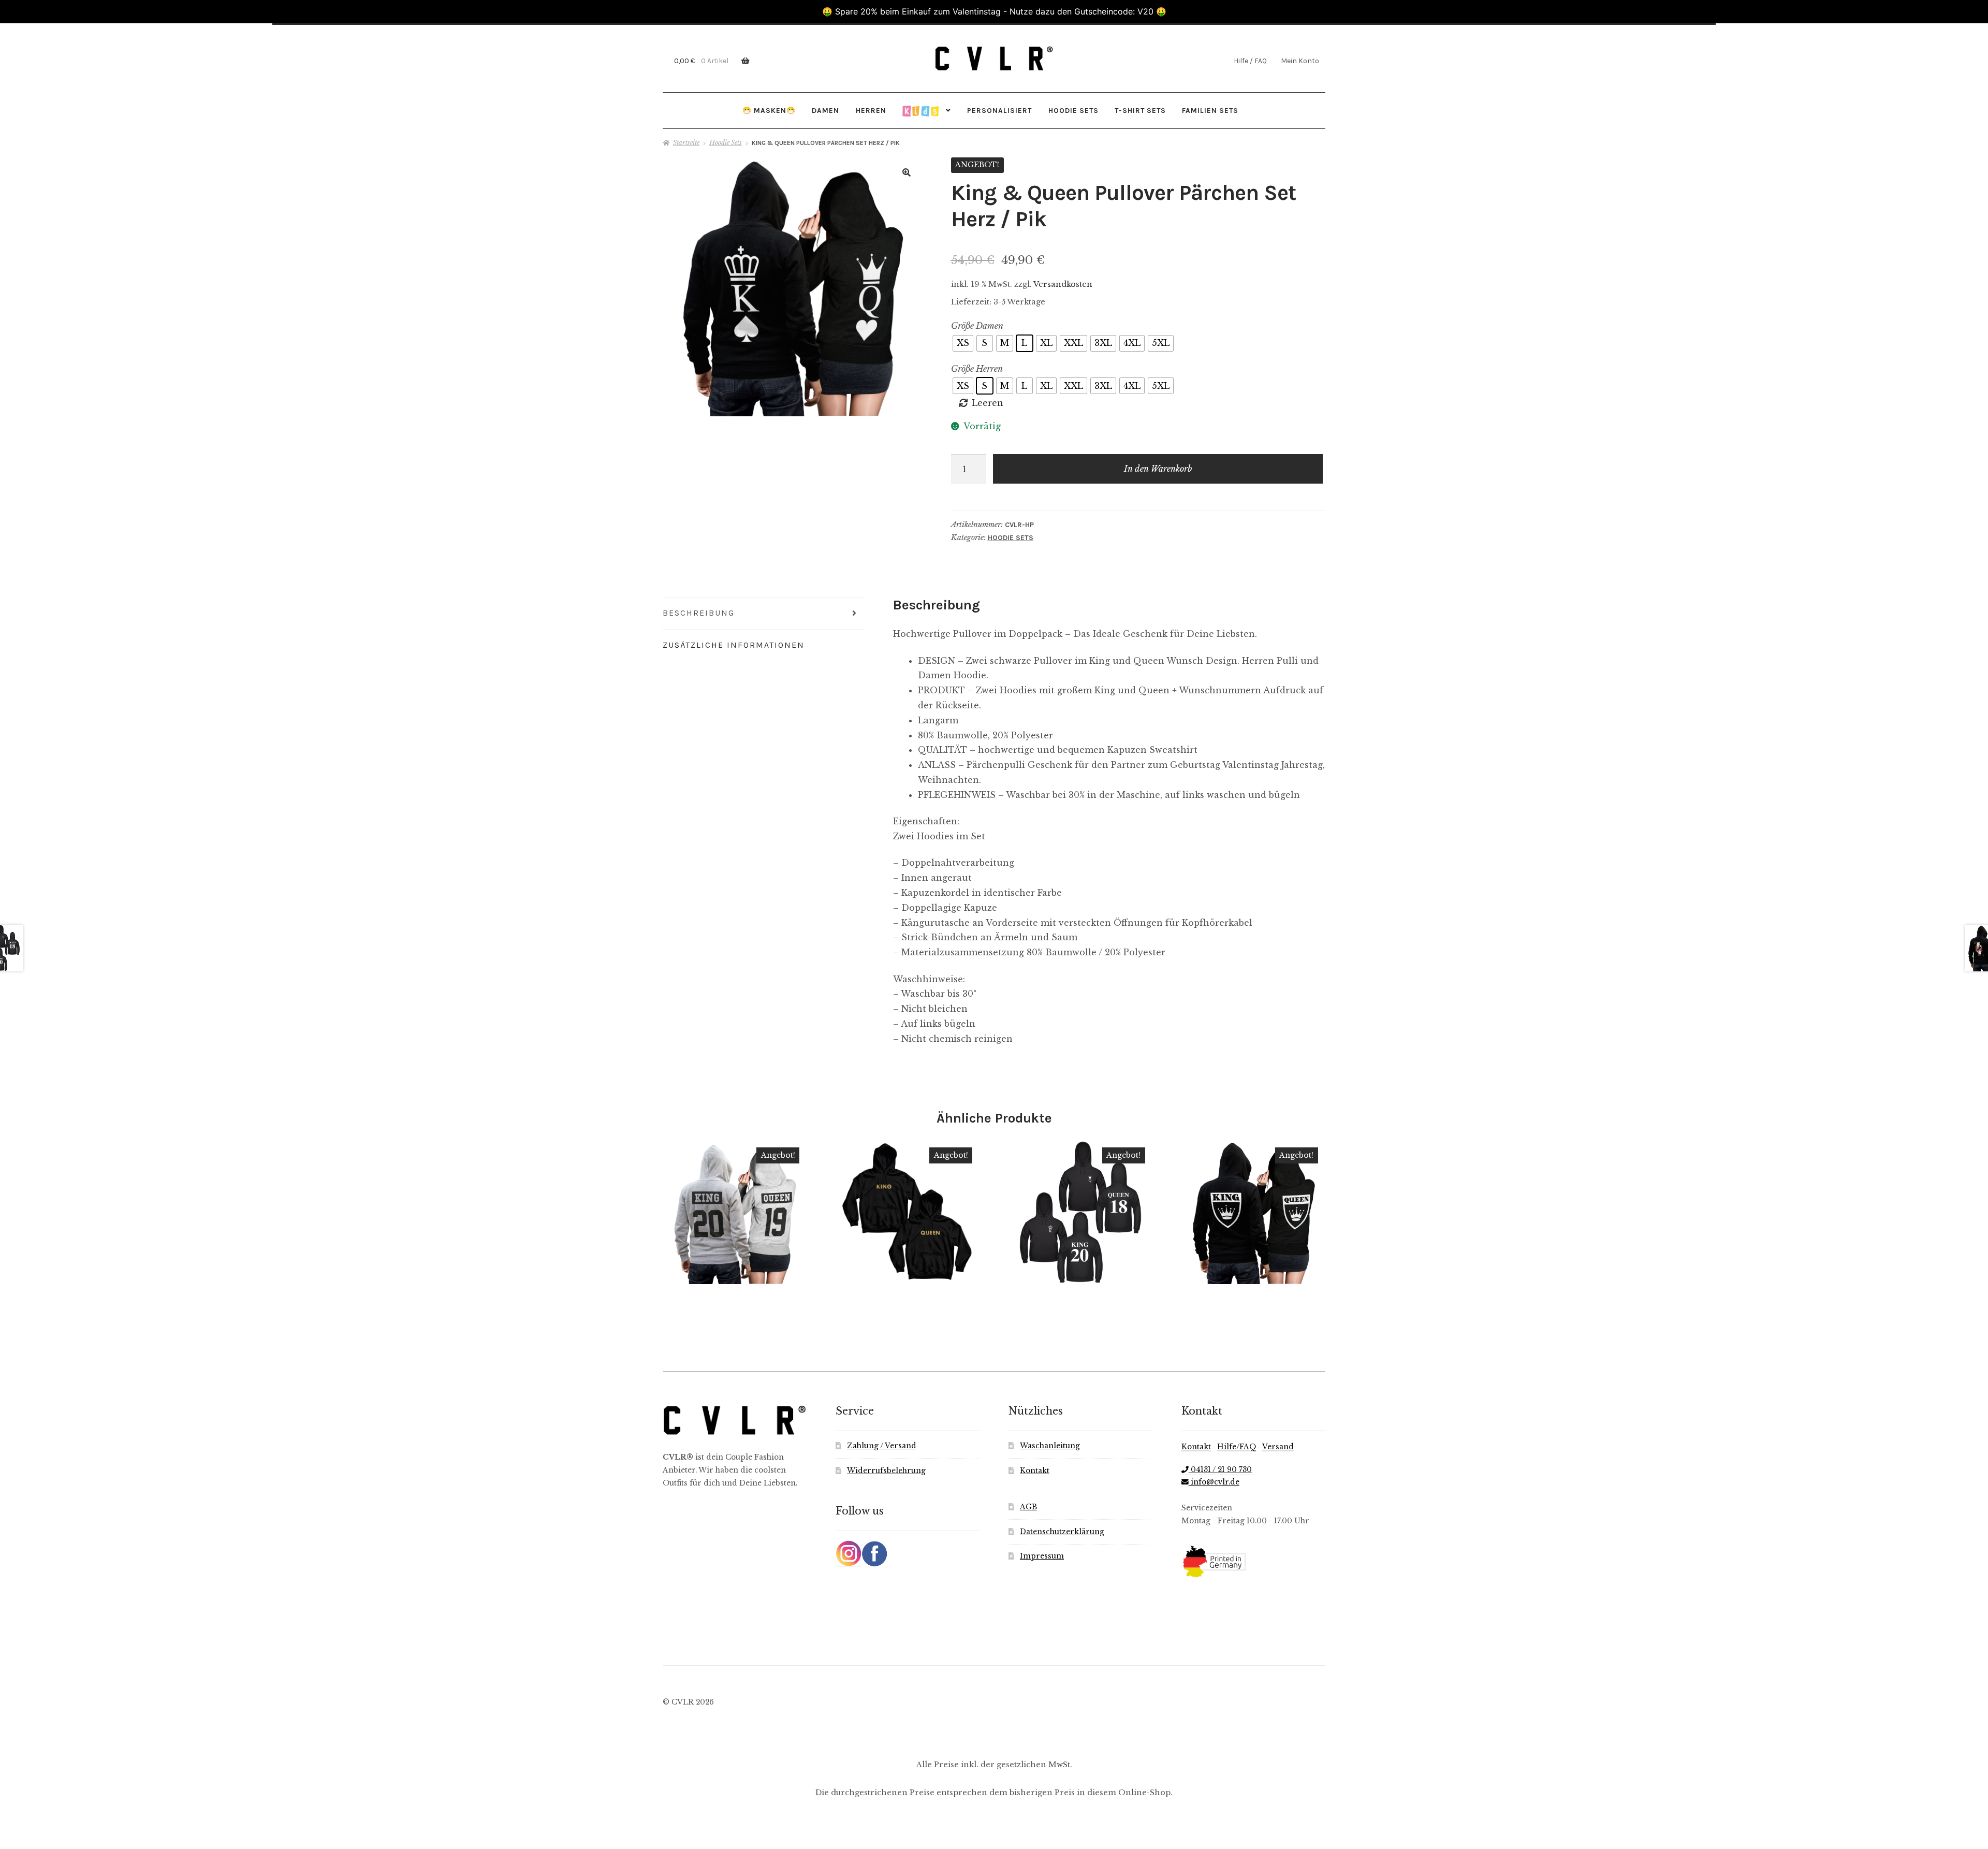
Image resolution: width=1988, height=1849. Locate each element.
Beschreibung (699, 613)
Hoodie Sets (1073, 110)
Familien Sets (1210, 110)
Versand (1278, 1447)
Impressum (1042, 1556)
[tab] (764, 614)
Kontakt (1035, 1471)
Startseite (686, 143)
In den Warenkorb (1158, 469)
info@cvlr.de (1214, 1482)
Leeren (988, 403)
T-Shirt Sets (1140, 110)
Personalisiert (999, 110)
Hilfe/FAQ (1237, 1447)
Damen (825, 110)
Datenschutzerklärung (1062, 1532)
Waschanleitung (1050, 1446)
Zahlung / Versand (882, 1446)
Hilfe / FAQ (1250, 61)
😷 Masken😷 (769, 110)
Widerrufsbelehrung (886, 1471)
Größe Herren (977, 369)
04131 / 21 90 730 (1220, 1470)
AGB (1028, 1507)
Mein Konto (1300, 61)
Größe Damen (977, 326)
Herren (871, 110)
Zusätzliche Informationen (734, 645)
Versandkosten (1063, 284)
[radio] (963, 343)
